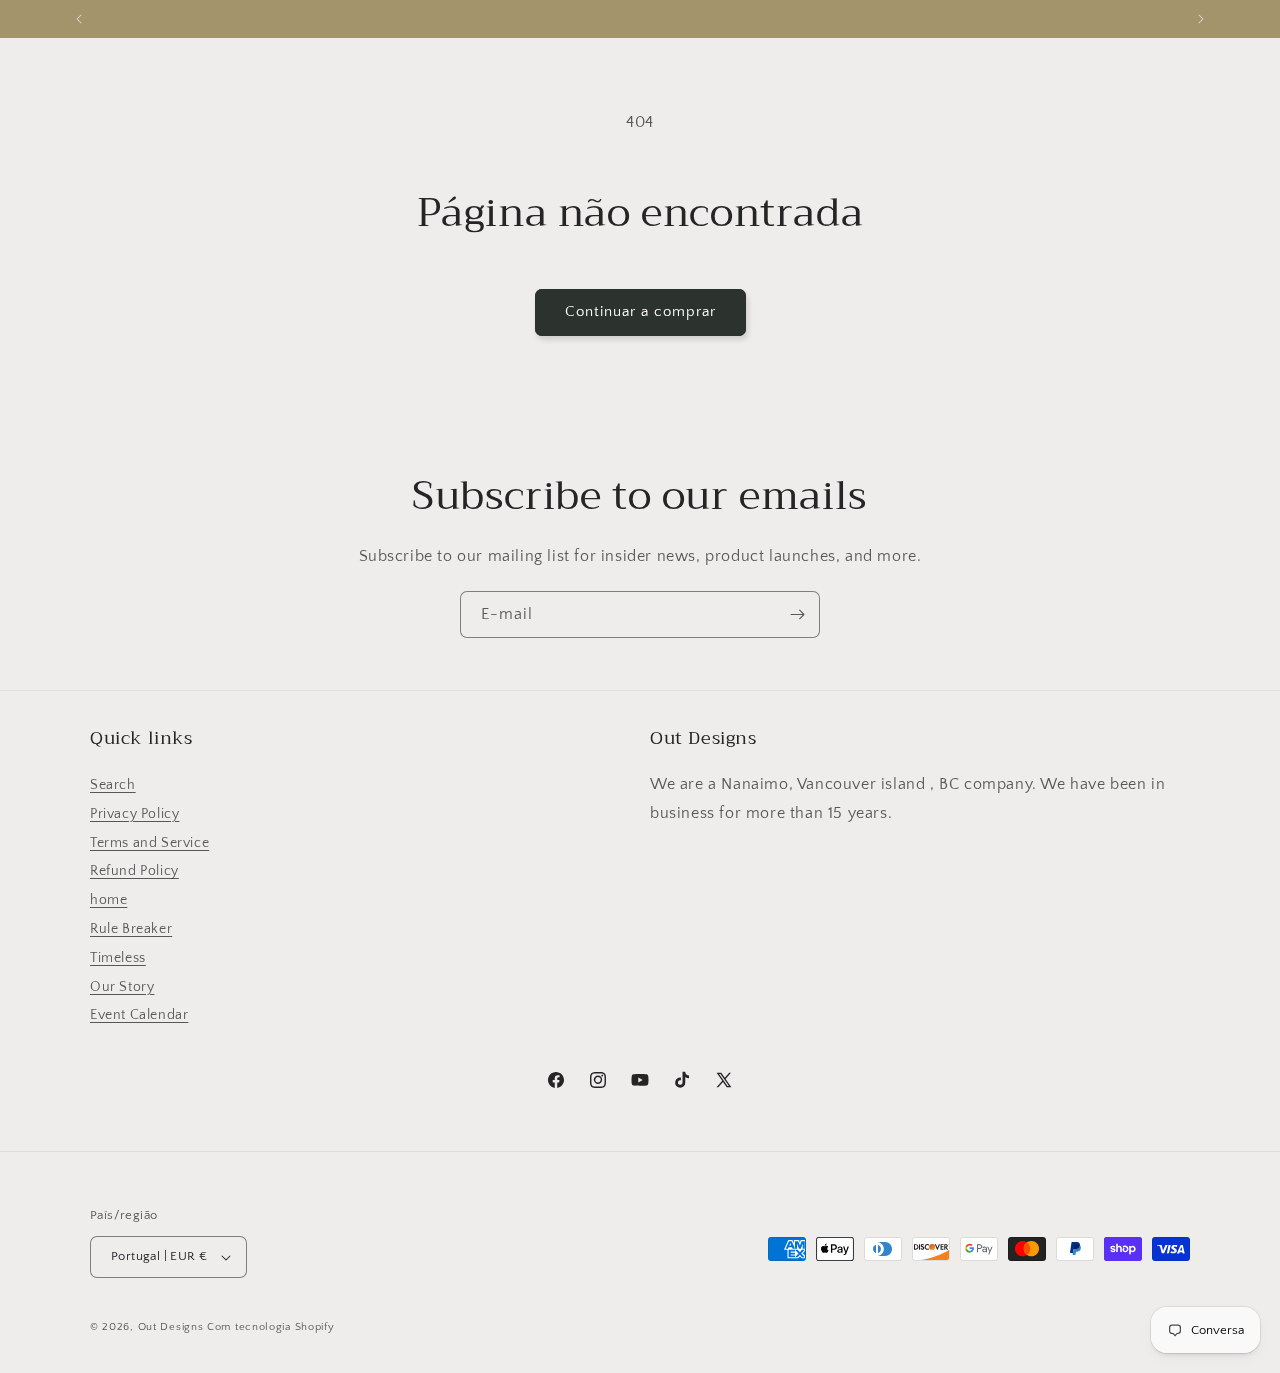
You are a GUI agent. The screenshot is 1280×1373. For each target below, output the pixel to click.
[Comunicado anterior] (79, 19)
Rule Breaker (131, 929)
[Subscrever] (797, 614)
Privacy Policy (134, 814)
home (108, 900)
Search (113, 785)
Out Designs (171, 1327)
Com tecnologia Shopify (270, 1327)
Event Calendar (139, 1015)
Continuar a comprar (640, 311)
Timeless (118, 958)
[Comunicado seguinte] (1201, 19)
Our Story (122, 987)
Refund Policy (134, 871)
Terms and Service (149, 843)
